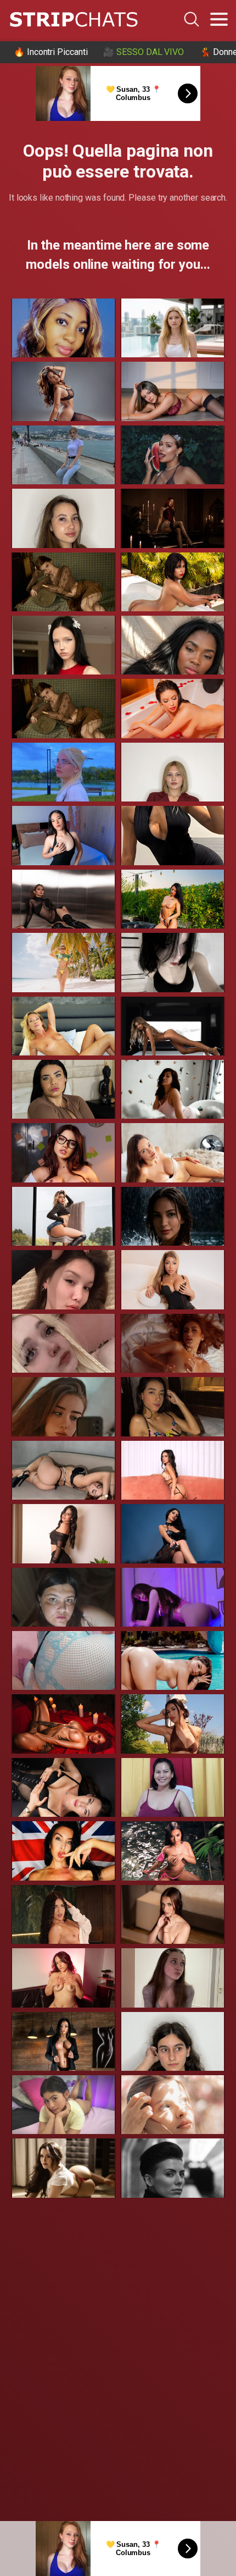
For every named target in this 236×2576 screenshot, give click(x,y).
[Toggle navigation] (219, 19)
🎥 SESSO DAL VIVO (144, 52)
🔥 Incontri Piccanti (50, 52)
